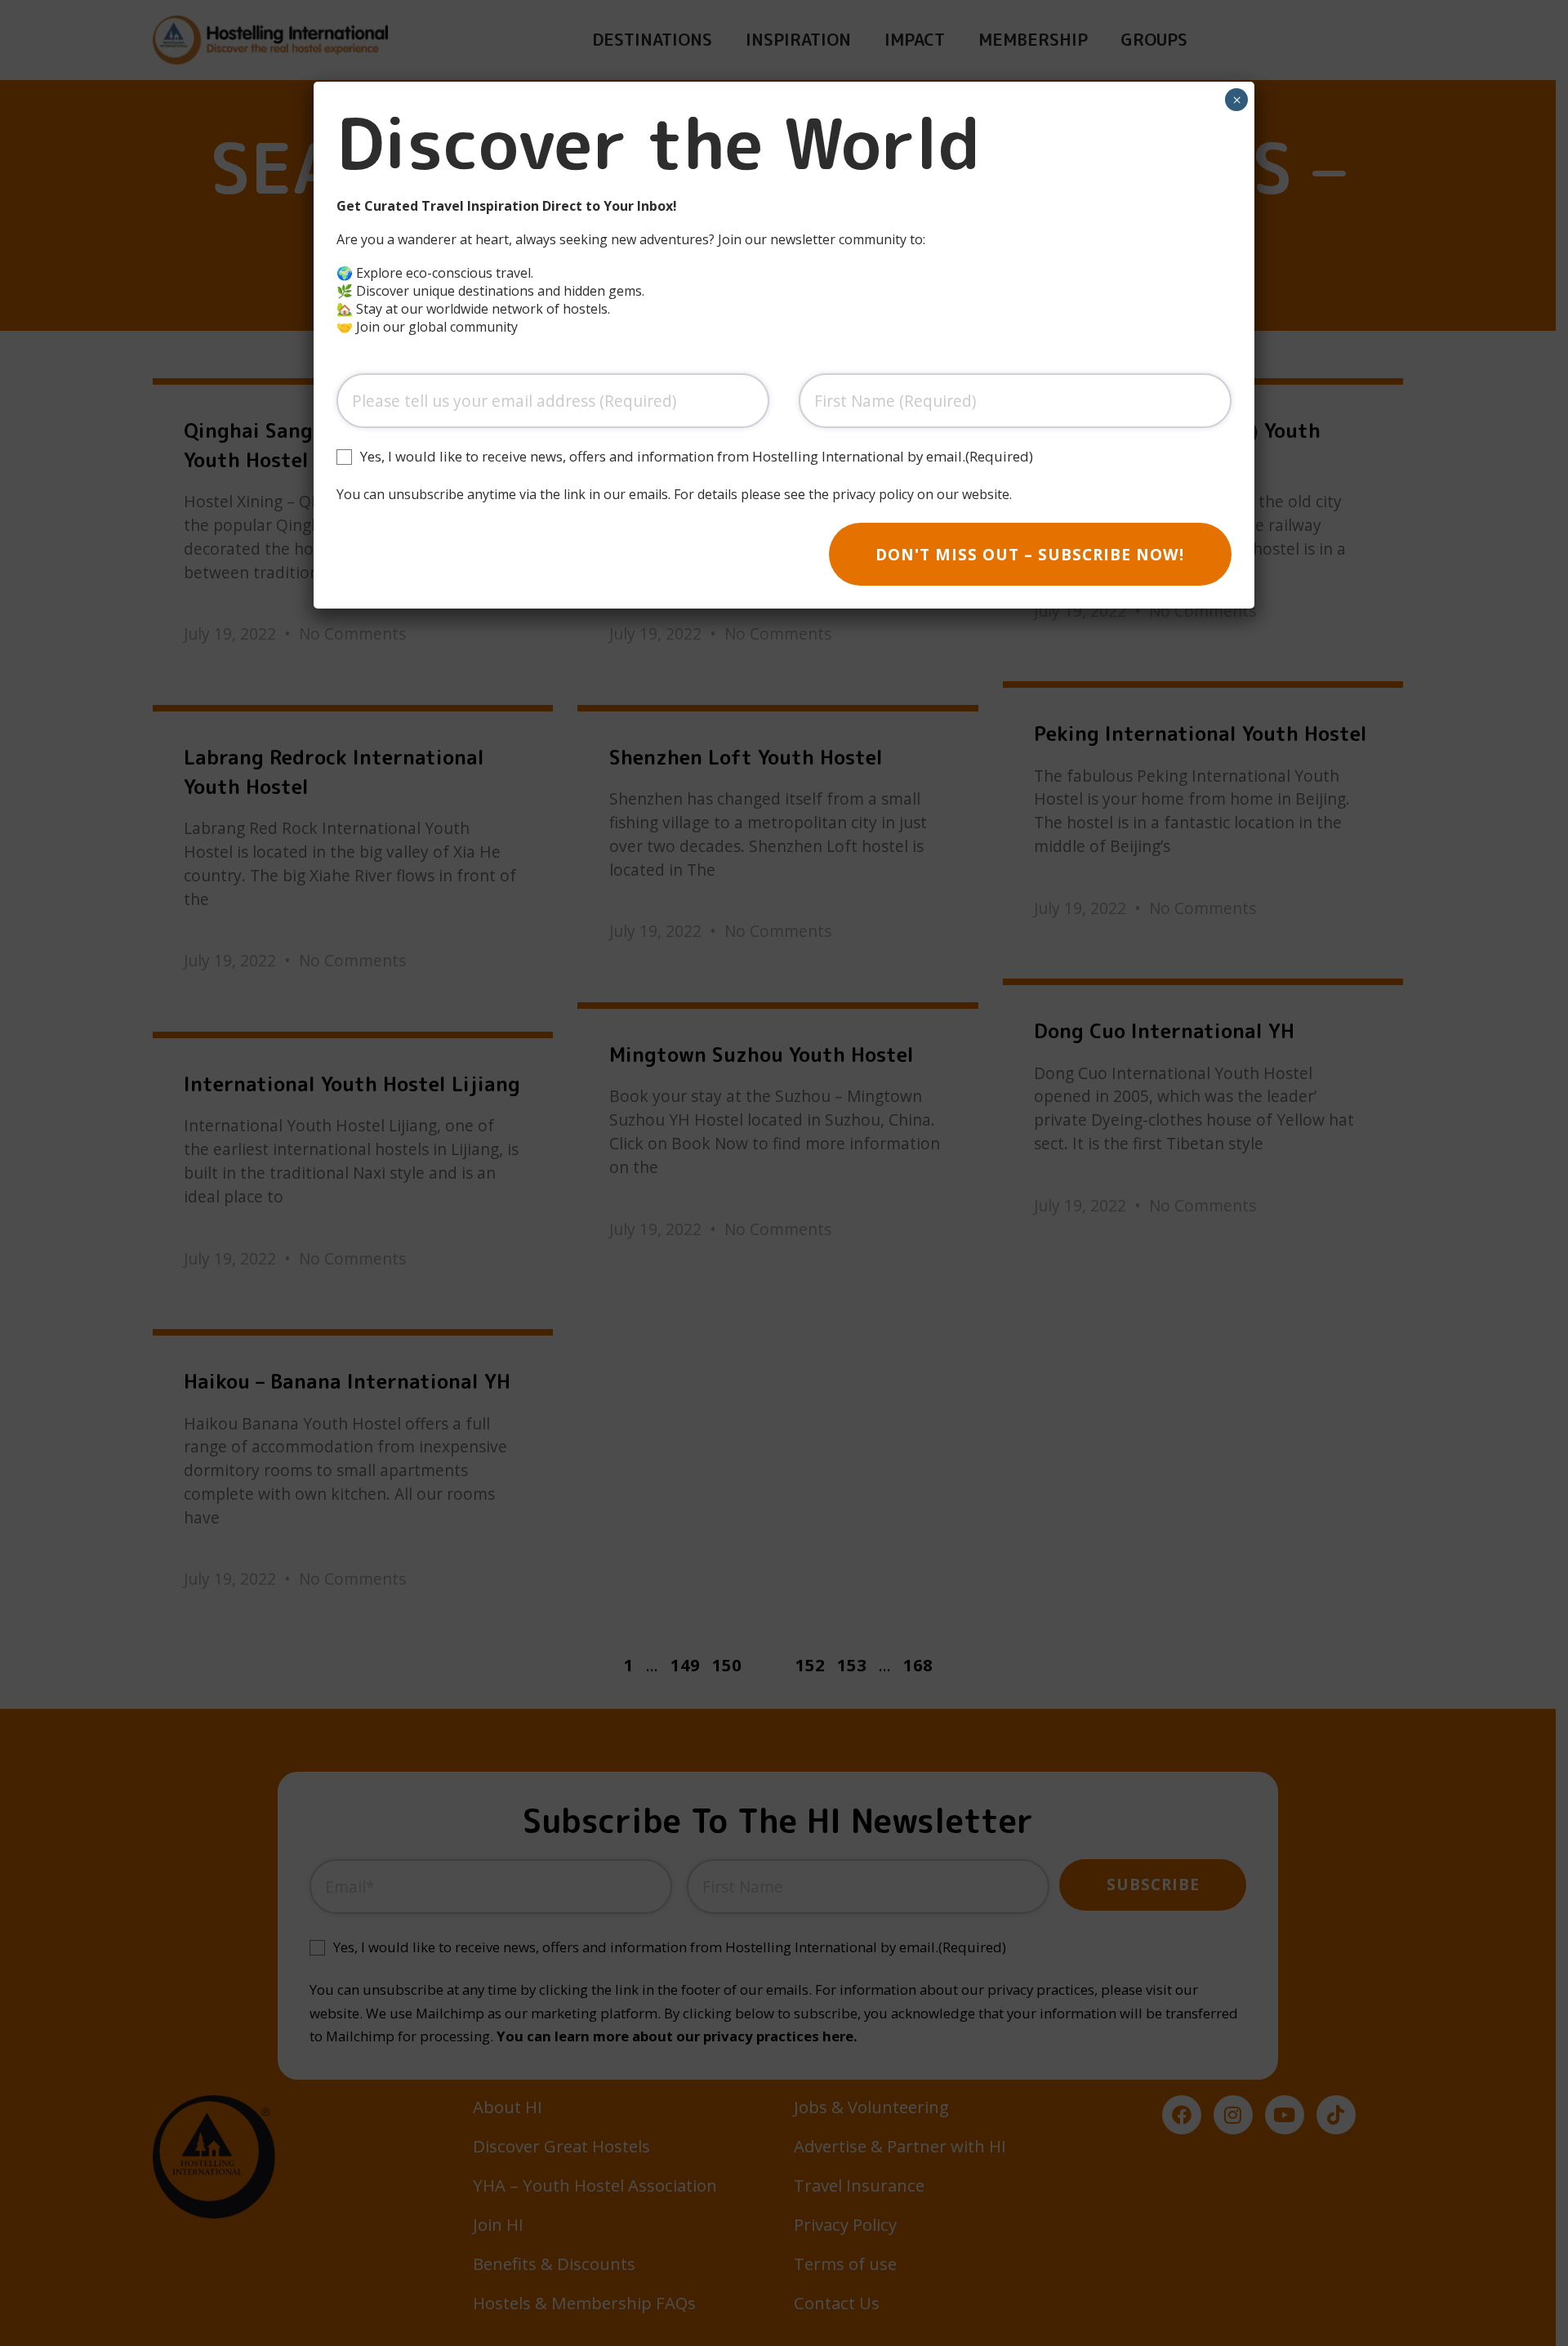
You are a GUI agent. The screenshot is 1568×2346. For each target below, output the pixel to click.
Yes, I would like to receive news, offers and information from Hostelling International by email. (697, 457)
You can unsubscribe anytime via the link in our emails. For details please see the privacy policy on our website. (674, 494)
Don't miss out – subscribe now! (1030, 554)
